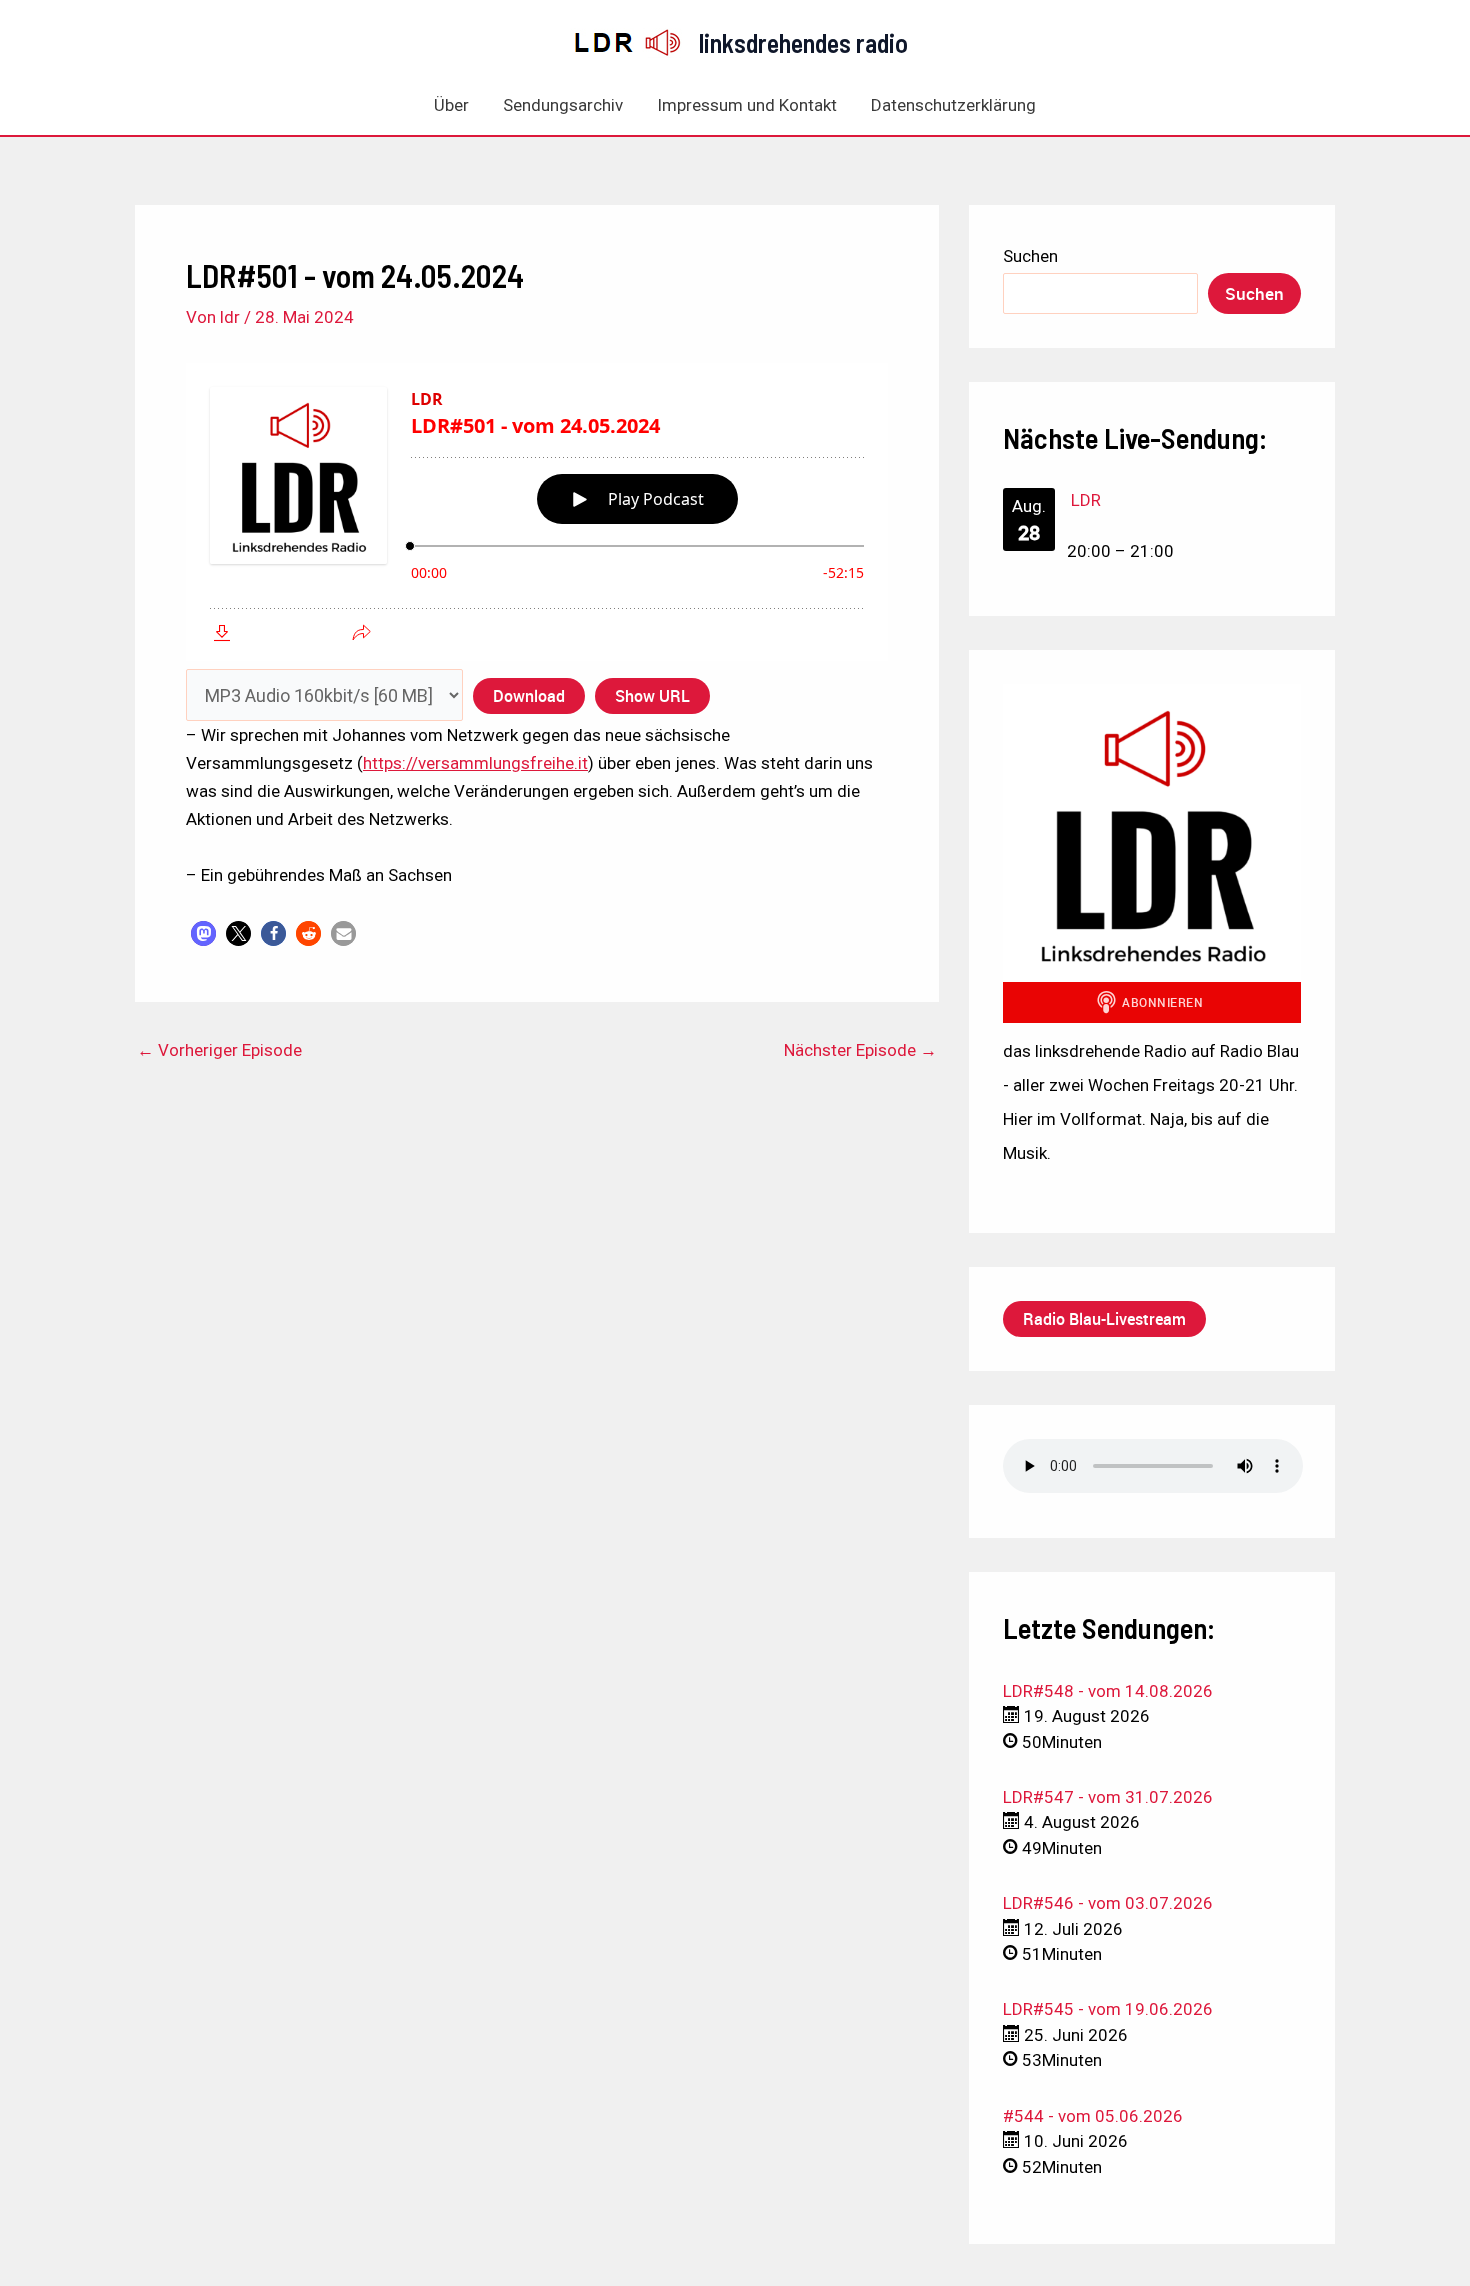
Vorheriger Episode (219, 1050)
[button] (203, 933)
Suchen (1030, 256)
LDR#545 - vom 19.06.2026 (1108, 2009)
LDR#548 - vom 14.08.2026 (1108, 1691)
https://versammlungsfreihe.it (475, 763)
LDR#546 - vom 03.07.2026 (1108, 1903)
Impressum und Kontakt (747, 105)
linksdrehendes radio (803, 42)
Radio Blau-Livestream (1104, 1319)
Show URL (652, 696)
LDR (1086, 500)
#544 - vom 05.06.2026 (1093, 2116)
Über (451, 105)
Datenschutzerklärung (953, 105)
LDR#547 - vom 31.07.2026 (1108, 1797)
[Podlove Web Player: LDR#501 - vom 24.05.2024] (537, 512)
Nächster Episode (860, 1050)
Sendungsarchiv (563, 105)
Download (529, 696)
